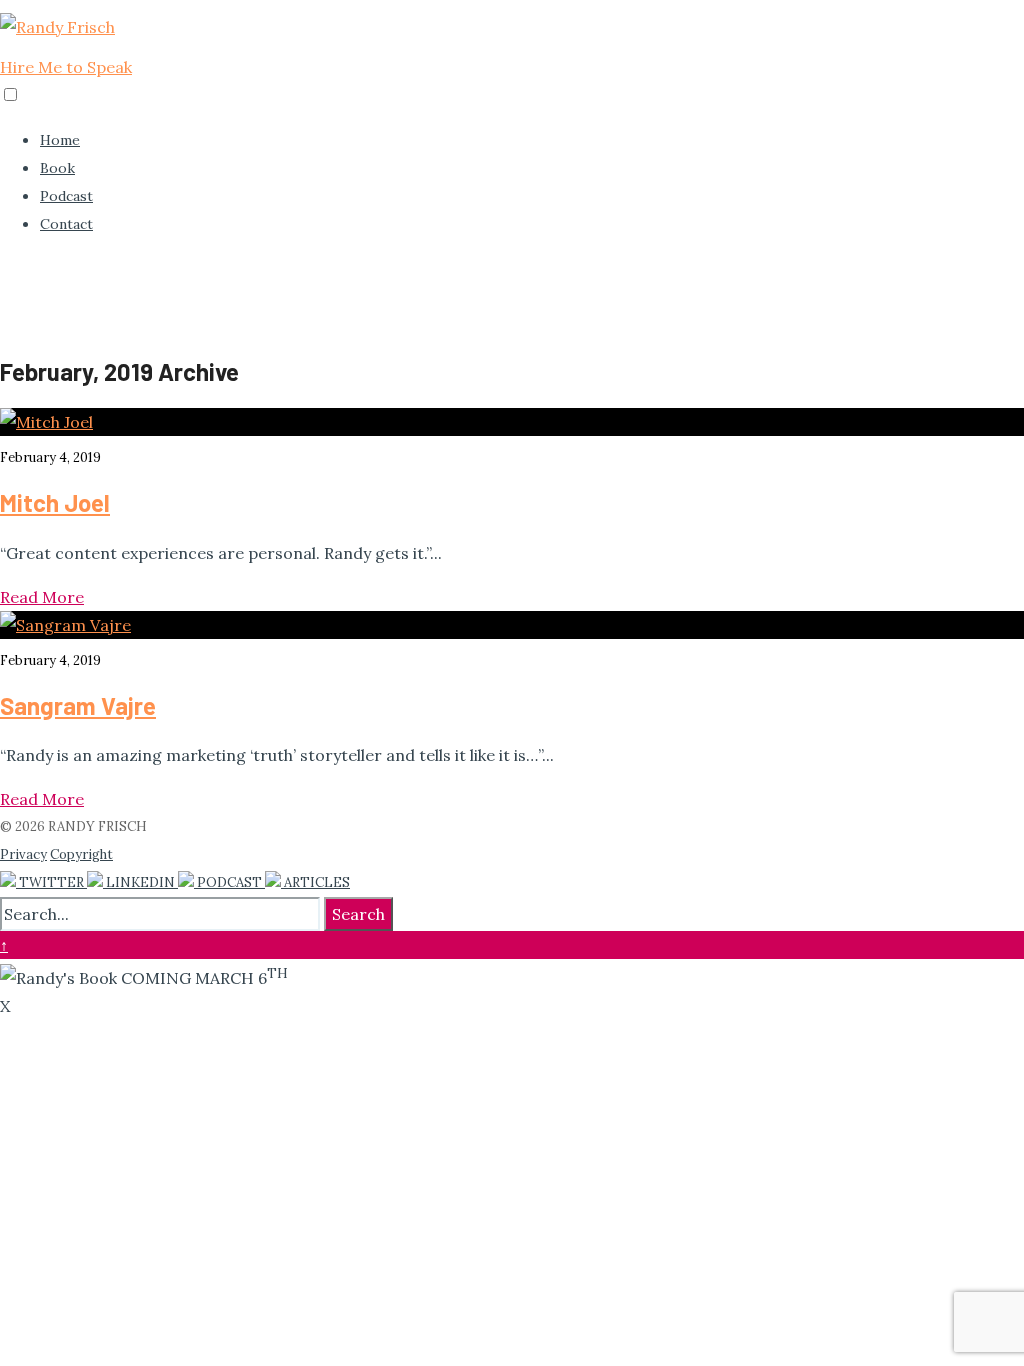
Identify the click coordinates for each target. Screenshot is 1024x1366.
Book (57, 168)
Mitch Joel (55, 502)
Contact (66, 224)
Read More (42, 597)
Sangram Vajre (78, 705)
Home (60, 140)
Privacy (23, 854)
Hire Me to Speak (66, 67)
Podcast (66, 196)
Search (358, 914)
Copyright (81, 854)
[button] (10, 94)
